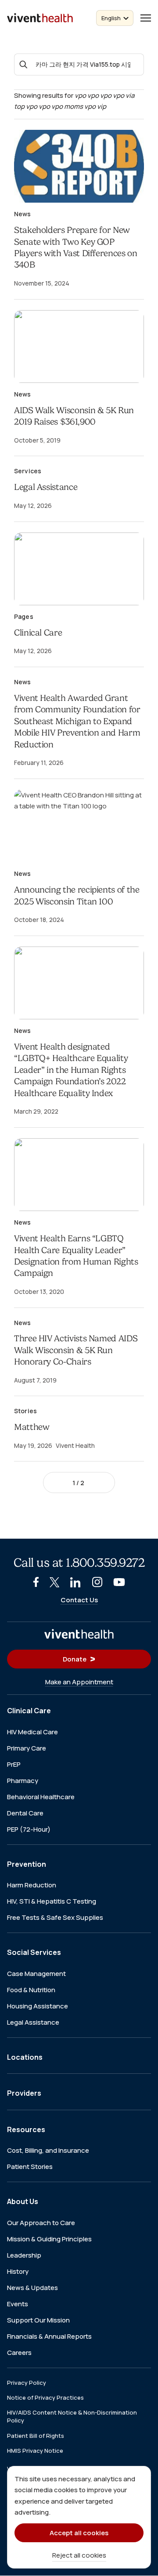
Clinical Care (38, 633)
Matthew (32, 1427)
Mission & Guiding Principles (49, 2239)
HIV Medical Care (32, 1732)
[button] (146, 18)
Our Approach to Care (41, 2223)
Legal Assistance (46, 487)
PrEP (14, 1764)
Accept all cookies (79, 2533)
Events (18, 2304)
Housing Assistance (38, 2006)
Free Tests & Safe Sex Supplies (55, 1918)
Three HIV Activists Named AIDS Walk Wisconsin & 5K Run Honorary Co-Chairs (76, 1350)
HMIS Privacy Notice (35, 2451)
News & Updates (32, 2288)
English (111, 18)
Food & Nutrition (31, 1990)
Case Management (36, 1974)
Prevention (27, 1864)
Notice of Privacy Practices (45, 2398)
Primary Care (27, 1748)
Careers (19, 2353)
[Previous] (58, 1483)
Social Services (34, 1953)
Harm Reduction (32, 1885)
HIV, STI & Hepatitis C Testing (52, 1902)
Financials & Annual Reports (49, 2336)
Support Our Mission (38, 2320)
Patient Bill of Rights (36, 2436)
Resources (26, 2129)
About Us (23, 2202)
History (18, 2271)
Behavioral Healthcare (41, 1797)
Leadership (24, 2255)
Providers (24, 2094)
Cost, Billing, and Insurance (48, 2151)
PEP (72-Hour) (29, 1829)
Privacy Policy (27, 2383)
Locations (25, 2057)
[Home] (79, 1634)
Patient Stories (30, 2167)
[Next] (100, 1483)
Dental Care (25, 1813)
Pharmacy (23, 1781)
